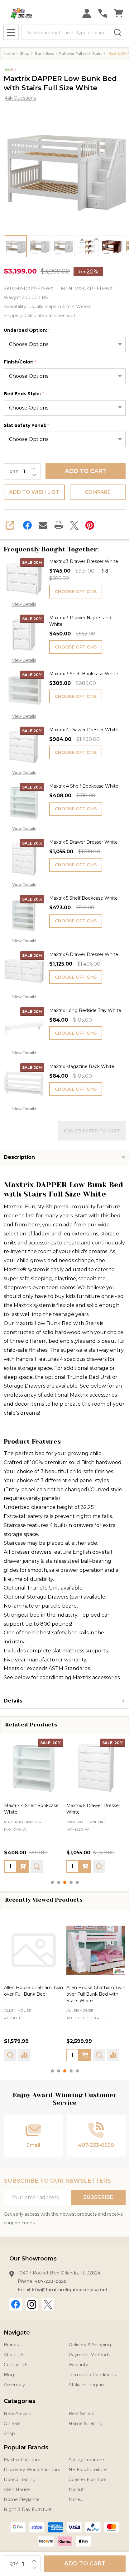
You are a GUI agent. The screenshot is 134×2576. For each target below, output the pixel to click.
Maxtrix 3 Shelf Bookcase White (84, 674)
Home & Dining (86, 2424)
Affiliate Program (87, 2385)
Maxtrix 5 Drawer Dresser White (84, 842)
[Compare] (24, 2055)
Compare (98, 492)
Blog (9, 2375)
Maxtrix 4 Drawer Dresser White (84, 730)
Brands (11, 2345)
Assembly (14, 2385)
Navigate (17, 2333)
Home (9, 53)
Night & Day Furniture (28, 2509)
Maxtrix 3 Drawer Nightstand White (80, 621)
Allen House (18, 2010)
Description (19, 1157)
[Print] (59, 525)
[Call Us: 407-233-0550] (103, 13)
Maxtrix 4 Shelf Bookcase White (84, 786)
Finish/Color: (20, 362)
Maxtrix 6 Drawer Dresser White (84, 954)
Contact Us (16, 2365)
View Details (24, 604)
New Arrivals (17, 2414)
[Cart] (119, 13)
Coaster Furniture (88, 2480)
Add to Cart (86, 471)
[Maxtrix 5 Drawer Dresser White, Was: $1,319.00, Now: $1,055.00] (96, 1768)
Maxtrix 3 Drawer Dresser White (84, 561)
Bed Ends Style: (24, 394)
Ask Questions (20, 98)
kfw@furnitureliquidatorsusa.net (70, 2290)
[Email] (43, 525)
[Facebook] (27, 525)
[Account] (87, 13)
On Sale (12, 2424)
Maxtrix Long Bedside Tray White (85, 1010)
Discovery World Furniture (32, 2470)
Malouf (76, 2489)
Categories (20, 2401)
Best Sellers (81, 2414)
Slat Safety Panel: (26, 426)
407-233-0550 (51, 2281)
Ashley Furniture (86, 2460)
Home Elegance (22, 2499)
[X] (74, 525)
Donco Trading (20, 2480)
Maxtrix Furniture (22, 2460)
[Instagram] (32, 2304)
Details (13, 1701)
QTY (14, 471)
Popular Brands (26, 2447)
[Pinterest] (90, 525)
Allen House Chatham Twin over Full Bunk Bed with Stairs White (96, 1994)
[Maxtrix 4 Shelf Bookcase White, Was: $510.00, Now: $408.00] (34, 1768)
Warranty (78, 2365)
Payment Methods (89, 2355)
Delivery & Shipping (90, 2345)
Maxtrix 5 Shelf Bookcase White (84, 898)
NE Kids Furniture (88, 2470)
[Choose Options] (23, 1866)
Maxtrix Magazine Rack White (82, 1066)
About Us (14, 2355)
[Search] (117, 32)
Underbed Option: (27, 330)
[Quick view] (37, 1866)
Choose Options (76, 592)
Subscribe (98, 2197)
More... (76, 2499)
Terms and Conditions (92, 2375)
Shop (9, 2433)
